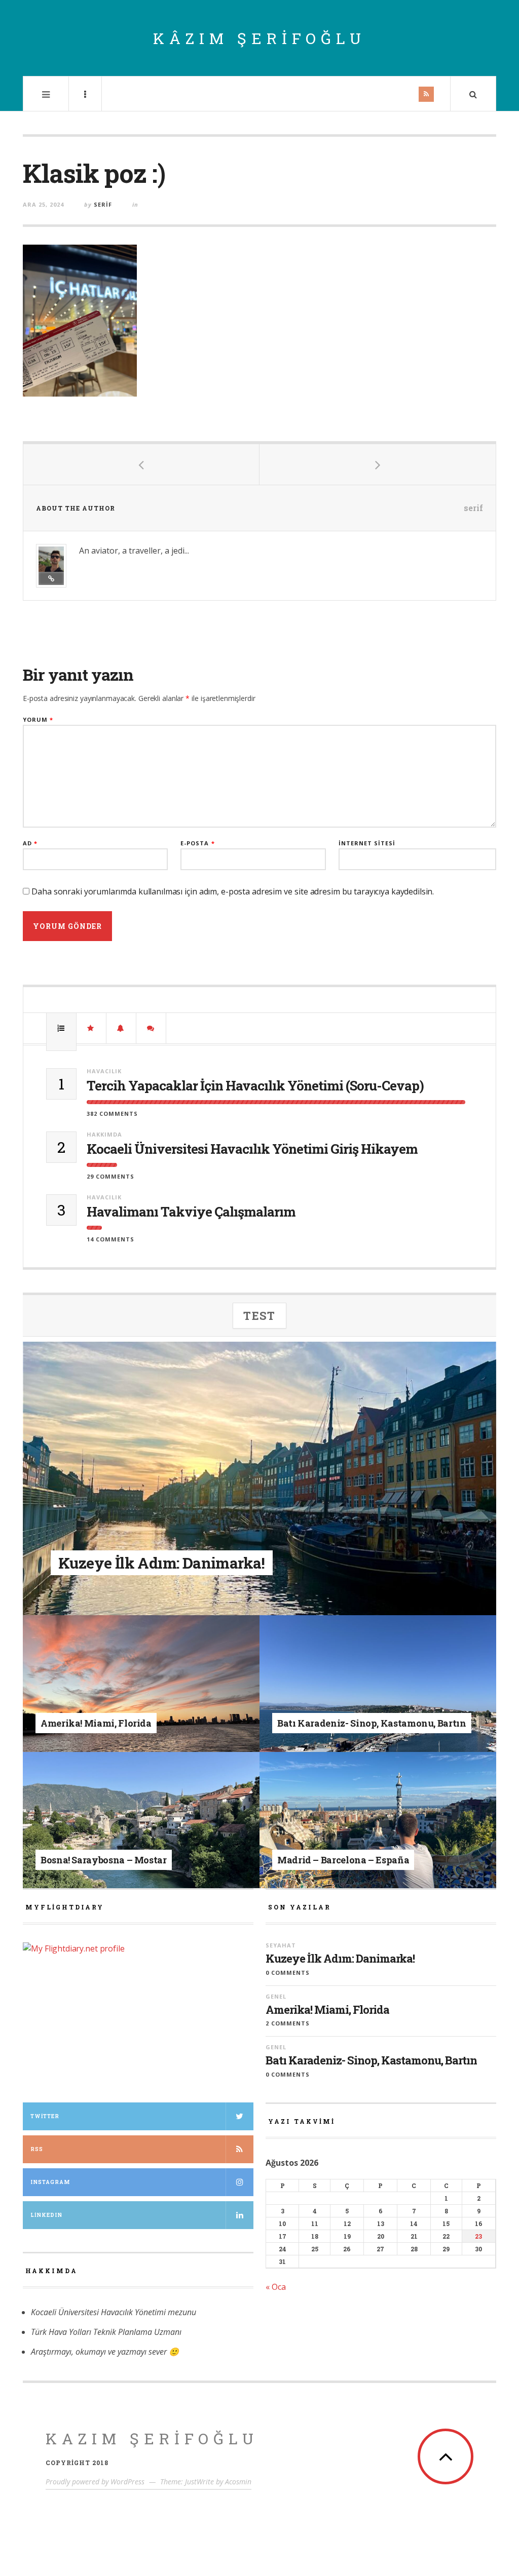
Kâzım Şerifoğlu (259, 38)
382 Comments (112, 1114)
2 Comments (288, 2023)
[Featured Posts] (91, 1028)
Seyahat (132, 1544)
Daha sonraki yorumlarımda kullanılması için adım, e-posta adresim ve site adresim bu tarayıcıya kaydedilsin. (233, 891)
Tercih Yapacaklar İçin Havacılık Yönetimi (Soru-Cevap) (255, 1086)
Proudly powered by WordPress (95, 2482)
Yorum (38, 719)
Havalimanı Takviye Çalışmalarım (191, 1212)
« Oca (276, 2287)
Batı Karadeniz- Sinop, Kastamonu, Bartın (371, 2060)
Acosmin (238, 2482)
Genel (114, 1707)
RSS (37, 2149)
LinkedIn (46, 2215)
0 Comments (288, 1973)
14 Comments (110, 1239)
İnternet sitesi (367, 843)
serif (103, 204)
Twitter (45, 2116)
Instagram (50, 2182)
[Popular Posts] (61, 1028)
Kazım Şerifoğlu (152, 2438)
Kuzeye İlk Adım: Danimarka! (340, 1959)
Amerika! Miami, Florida (327, 2010)
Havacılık (104, 1071)
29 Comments (110, 1176)
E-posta (197, 843)
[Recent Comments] (151, 1028)
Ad (30, 843)
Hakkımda (104, 1134)
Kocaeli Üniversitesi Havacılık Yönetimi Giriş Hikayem (252, 1149)
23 (478, 2236)
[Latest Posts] (121, 1028)
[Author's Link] (51, 578)
